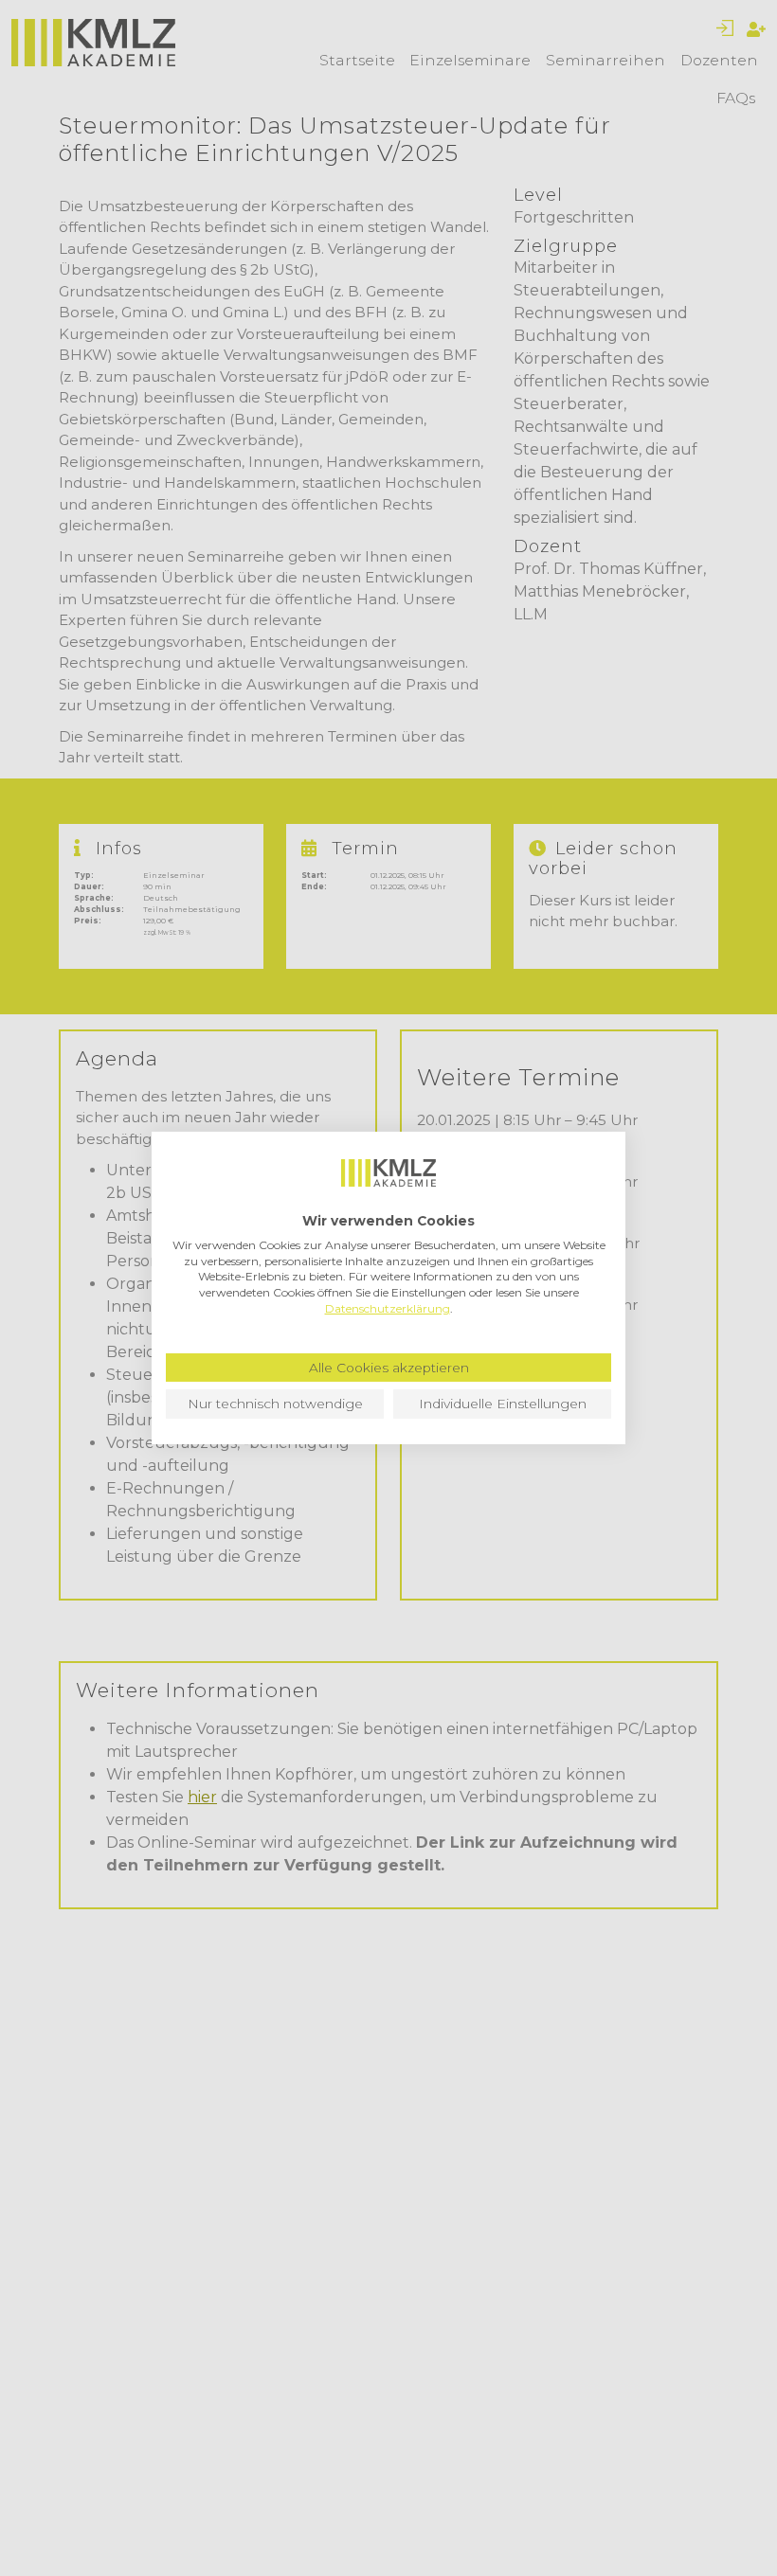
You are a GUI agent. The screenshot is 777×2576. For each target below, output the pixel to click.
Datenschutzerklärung (388, 1308)
